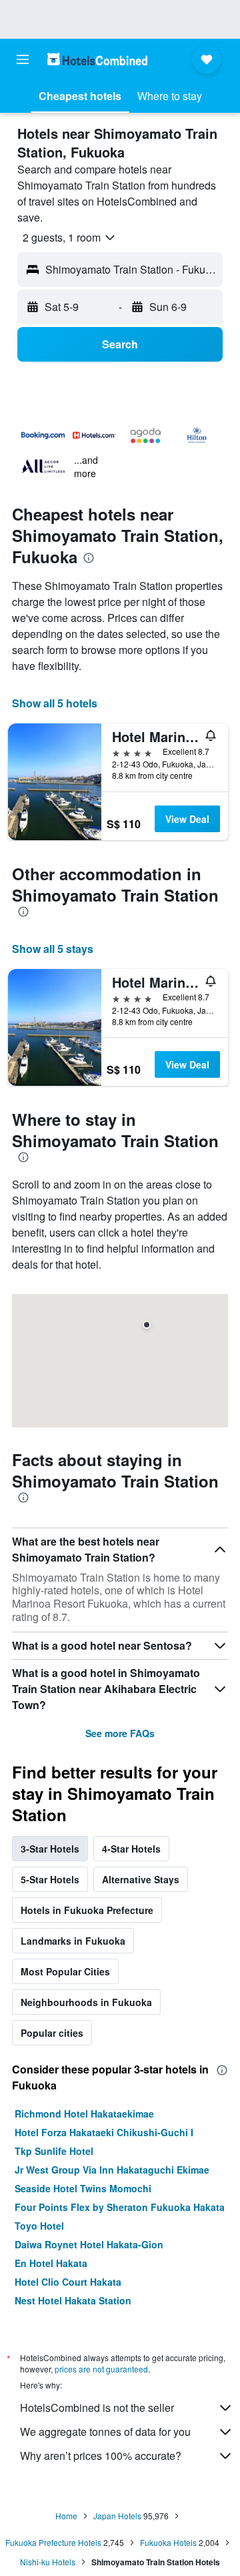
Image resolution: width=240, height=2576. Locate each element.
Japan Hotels (117, 2516)
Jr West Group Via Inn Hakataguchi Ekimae (112, 2170)
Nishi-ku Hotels (48, 2562)
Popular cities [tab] (52, 2033)
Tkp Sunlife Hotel (54, 2151)
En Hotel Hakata (51, 2263)
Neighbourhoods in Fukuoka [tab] (86, 2002)
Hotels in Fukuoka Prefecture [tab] (87, 1910)
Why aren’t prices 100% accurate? (101, 2456)
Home (66, 2516)
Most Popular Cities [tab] (65, 1971)
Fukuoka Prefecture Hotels (53, 2542)
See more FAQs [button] (120, 1733)
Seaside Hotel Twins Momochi (83, 2188)
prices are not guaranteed (101, 2369)
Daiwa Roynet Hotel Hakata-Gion (89, 2244)
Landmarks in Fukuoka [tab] (73, 1941)
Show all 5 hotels (55, 703)
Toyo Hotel (39, 2226)
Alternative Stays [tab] (141, 1879)
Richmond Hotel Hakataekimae (84, 2114)
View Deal (187, 819)
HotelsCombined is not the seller (97, 2407)
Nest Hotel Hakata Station (73, 2300)
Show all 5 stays (53, 949)
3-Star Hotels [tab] (50, 1849)
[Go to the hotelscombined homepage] (97, 59)
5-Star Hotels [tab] (50, 1879)
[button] (23, 59)
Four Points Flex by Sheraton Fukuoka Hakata (120, 2207)
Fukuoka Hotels (168, 2542)
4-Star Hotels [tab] (131, 1849)
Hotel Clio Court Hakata (68, 2282)
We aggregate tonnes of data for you (105, 2432)
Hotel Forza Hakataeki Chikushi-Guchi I (104, 2132)
